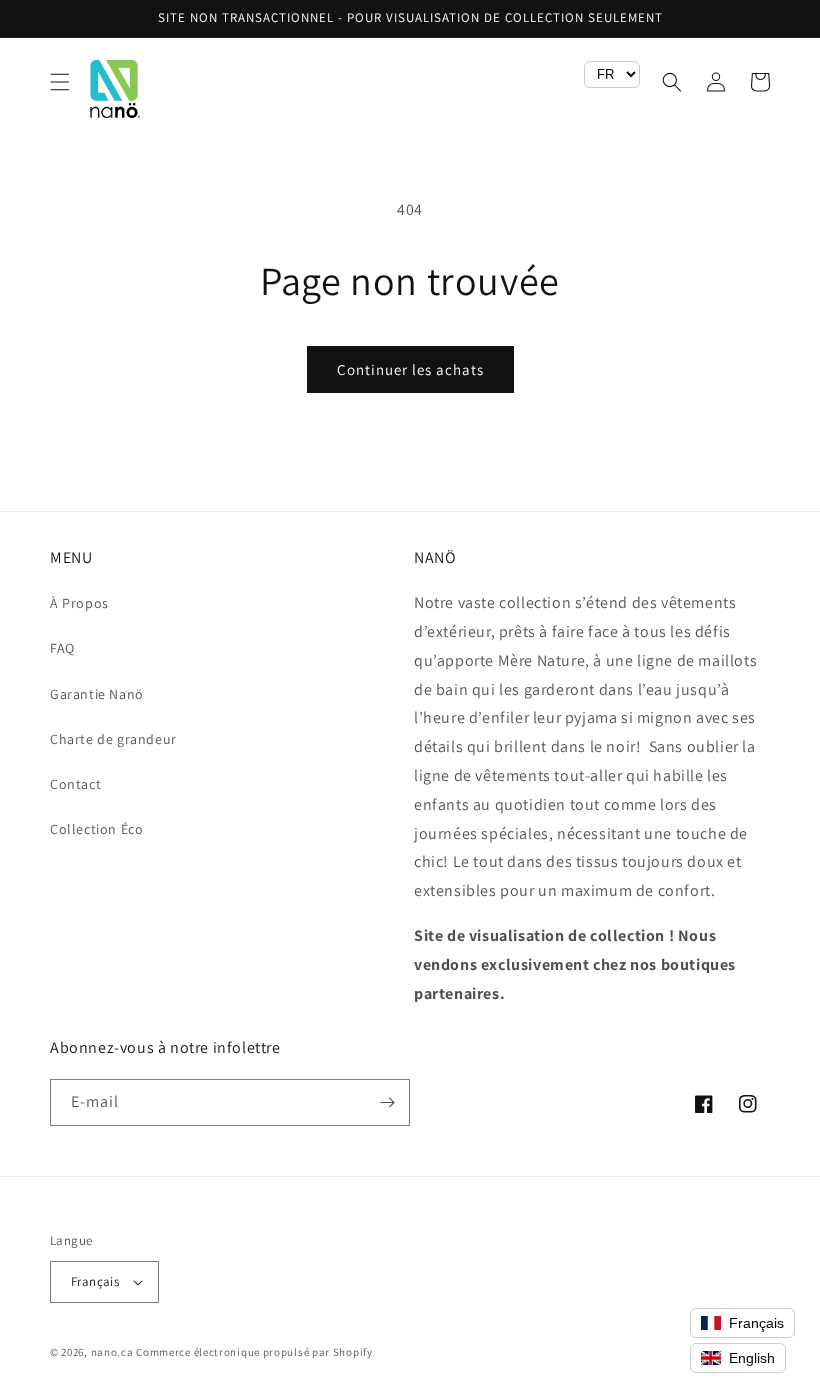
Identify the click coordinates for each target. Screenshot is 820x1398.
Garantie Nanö (97, 694)
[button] (60, 82)
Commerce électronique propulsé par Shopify (254, 1352)
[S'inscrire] (387, 1102)
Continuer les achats (410, 369)
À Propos (79, 603)
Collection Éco (96, 829)
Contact (75, 784)
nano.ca (112, 1352)
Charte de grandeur (113, 739)
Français (95, 1281)
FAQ (62, 648)
